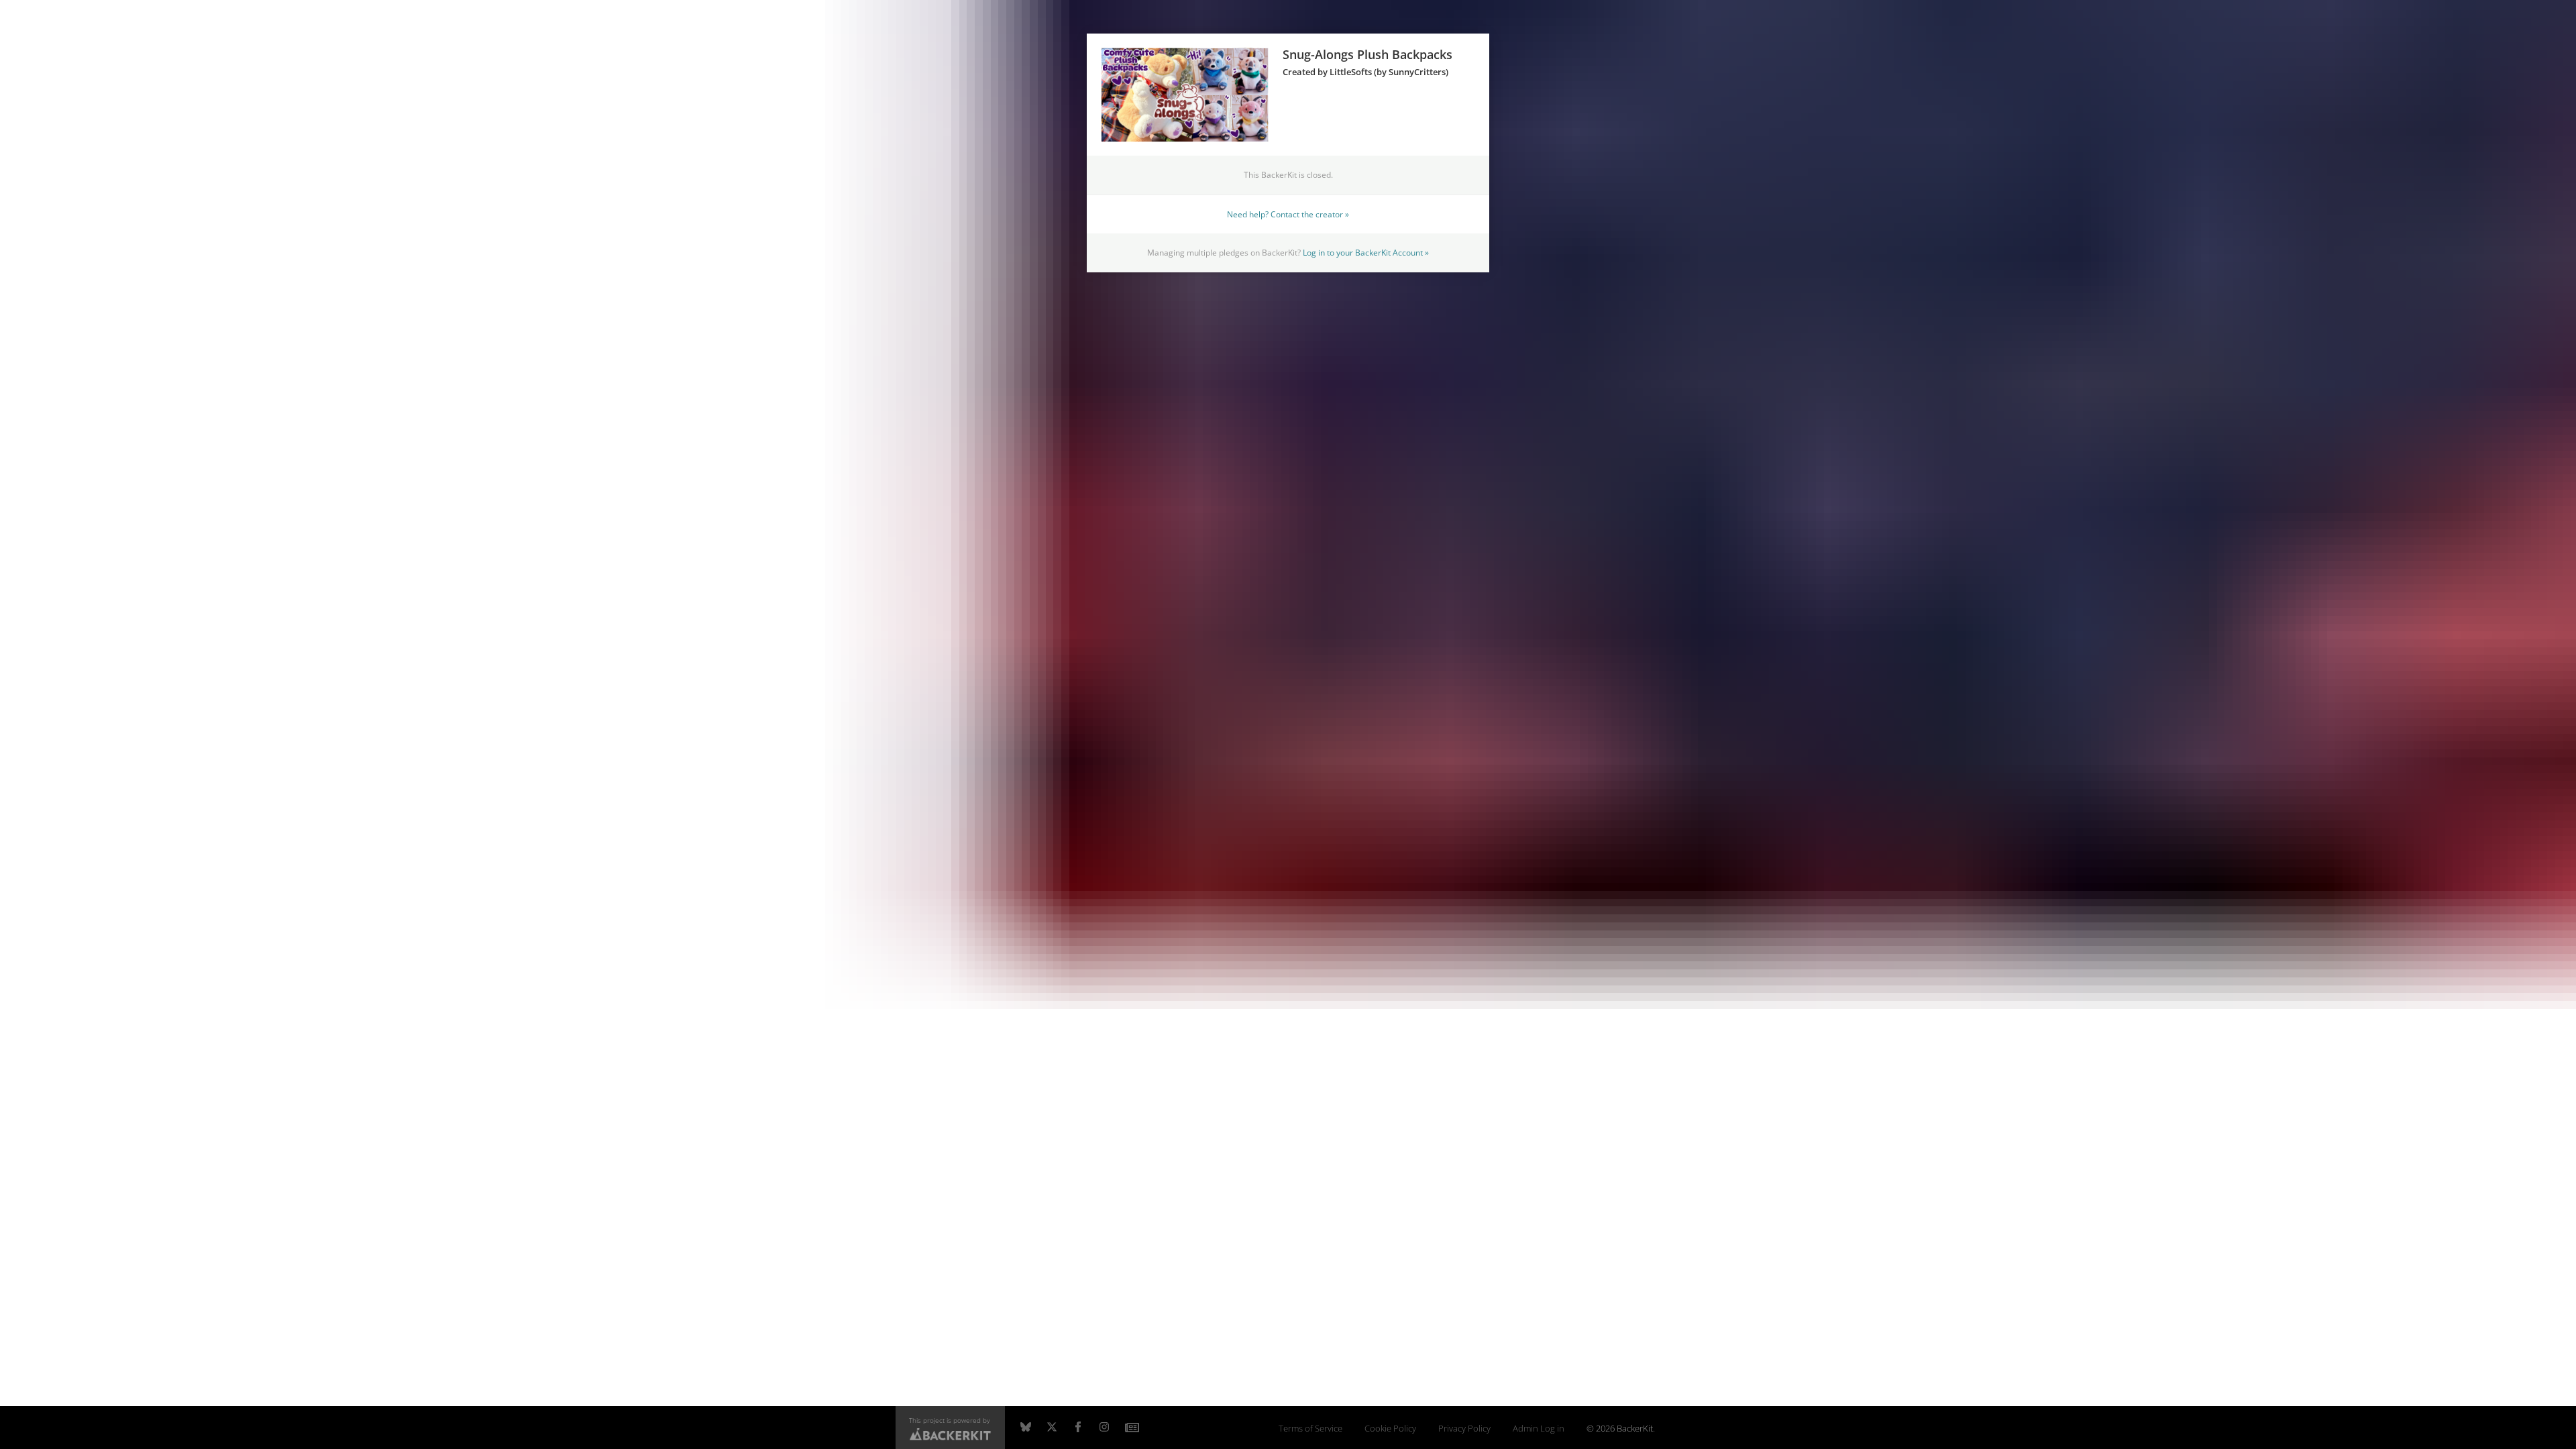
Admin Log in (1539, 1429)
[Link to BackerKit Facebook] (1078, 1428)
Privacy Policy (1464, 1429)
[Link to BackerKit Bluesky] (1026, 1428)
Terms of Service (1310, 1429)
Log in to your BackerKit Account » (1366, 252)
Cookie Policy (1390, 1429)
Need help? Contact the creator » (1288, 214)
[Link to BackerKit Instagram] (1104, 1428)
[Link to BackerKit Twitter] (1052, 1428)
